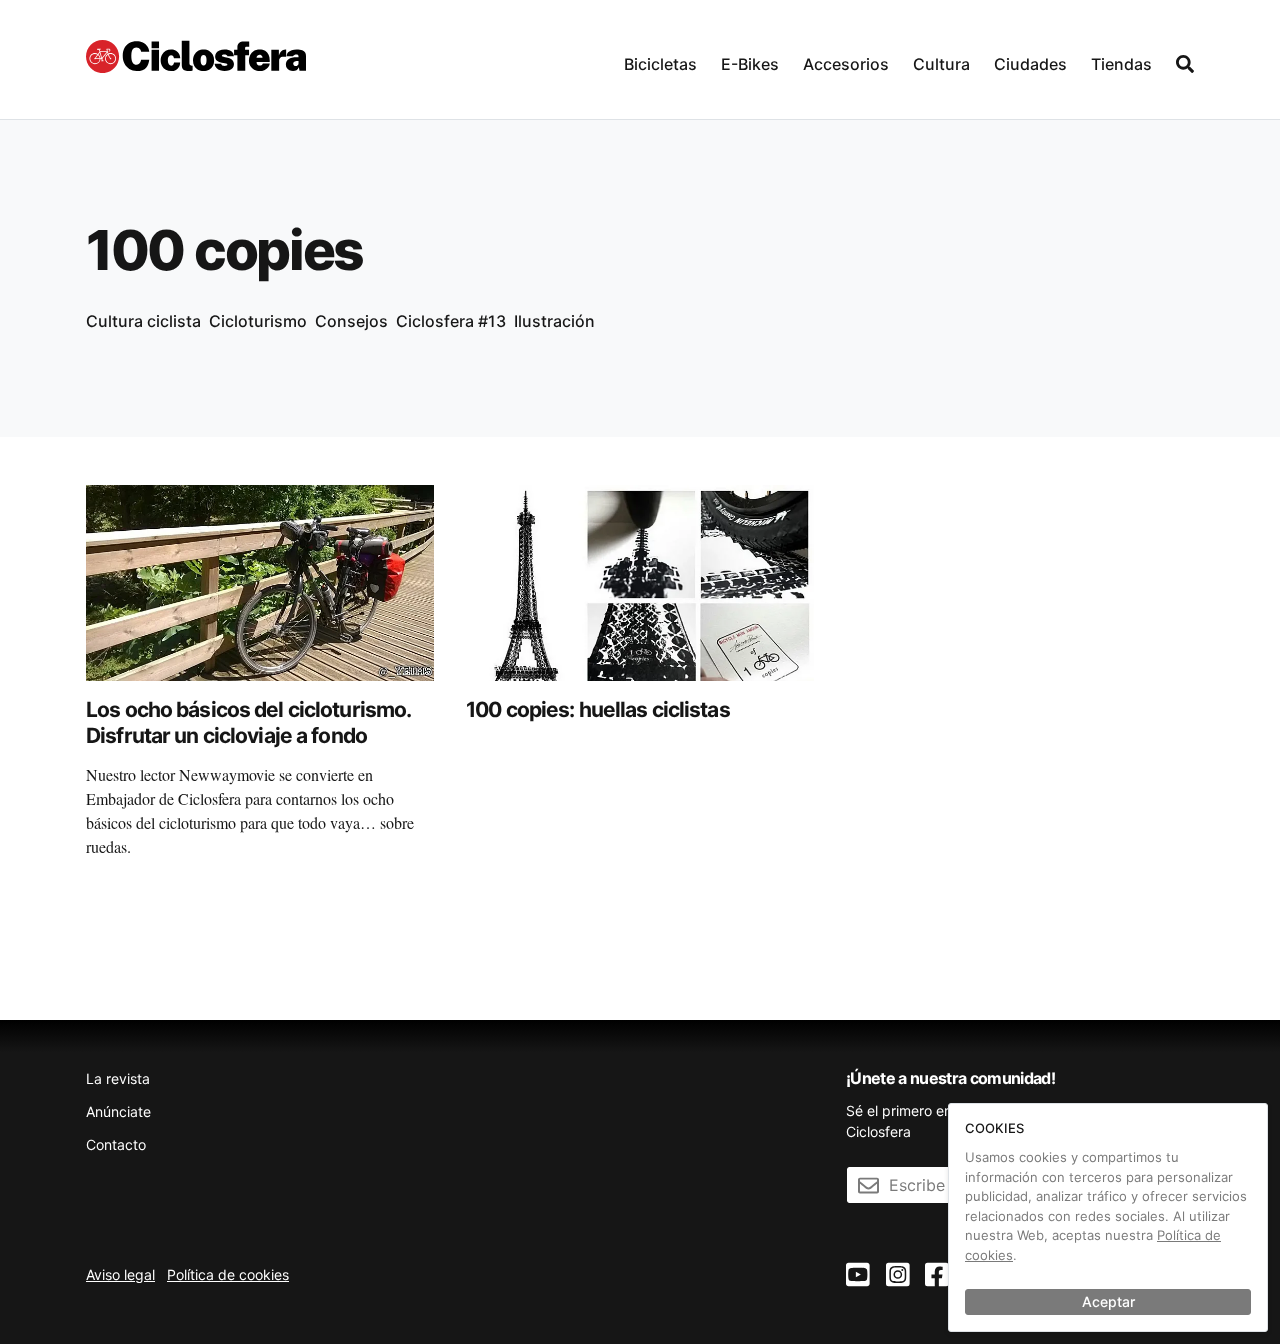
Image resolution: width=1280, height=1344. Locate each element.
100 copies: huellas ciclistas (598, 709)
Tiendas (1121, 64)
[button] (660, 59)
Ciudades (1030, 64)
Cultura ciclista (143, 321)
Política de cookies (228, 1274)
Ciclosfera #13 (451, 321)
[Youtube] (858, 1275)
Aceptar (1108, 1301)
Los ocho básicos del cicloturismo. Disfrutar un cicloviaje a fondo (248, 722)
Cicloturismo (258, 321)
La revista (118, 1078)
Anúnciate (118, 1111)
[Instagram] (898, 1275)
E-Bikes (750, 64)
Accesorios (846, 64)
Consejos (351, 321)
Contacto (116, 1144)
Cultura (941, 64)
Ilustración (554, 321)
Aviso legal (120, 1274)
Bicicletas (660, 64)
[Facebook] (937, 1275)
